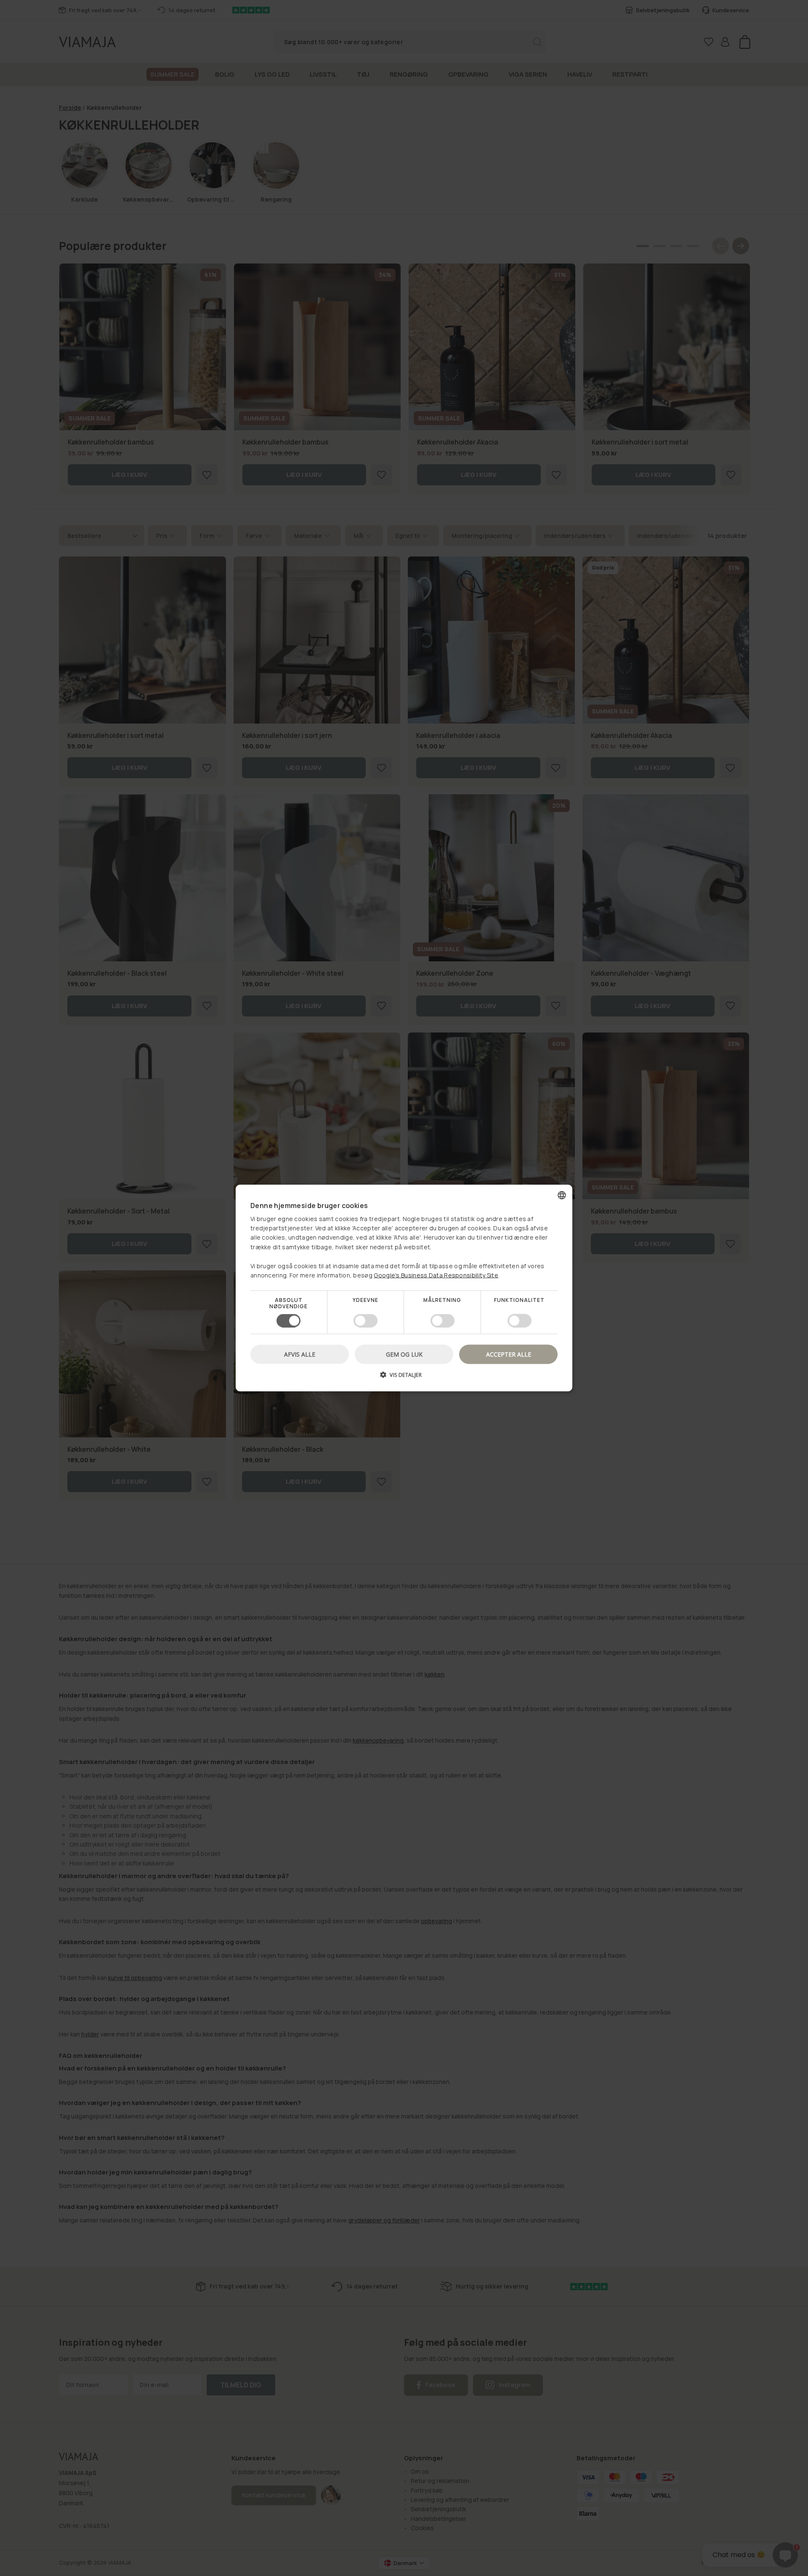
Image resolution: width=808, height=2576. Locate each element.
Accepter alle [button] (509, 1354)
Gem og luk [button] (404, 1354)
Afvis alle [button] (300, 1354)
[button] (404, 1377)
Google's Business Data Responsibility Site (436, 1275)
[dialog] (404, 1288)
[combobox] (562, 1195)
